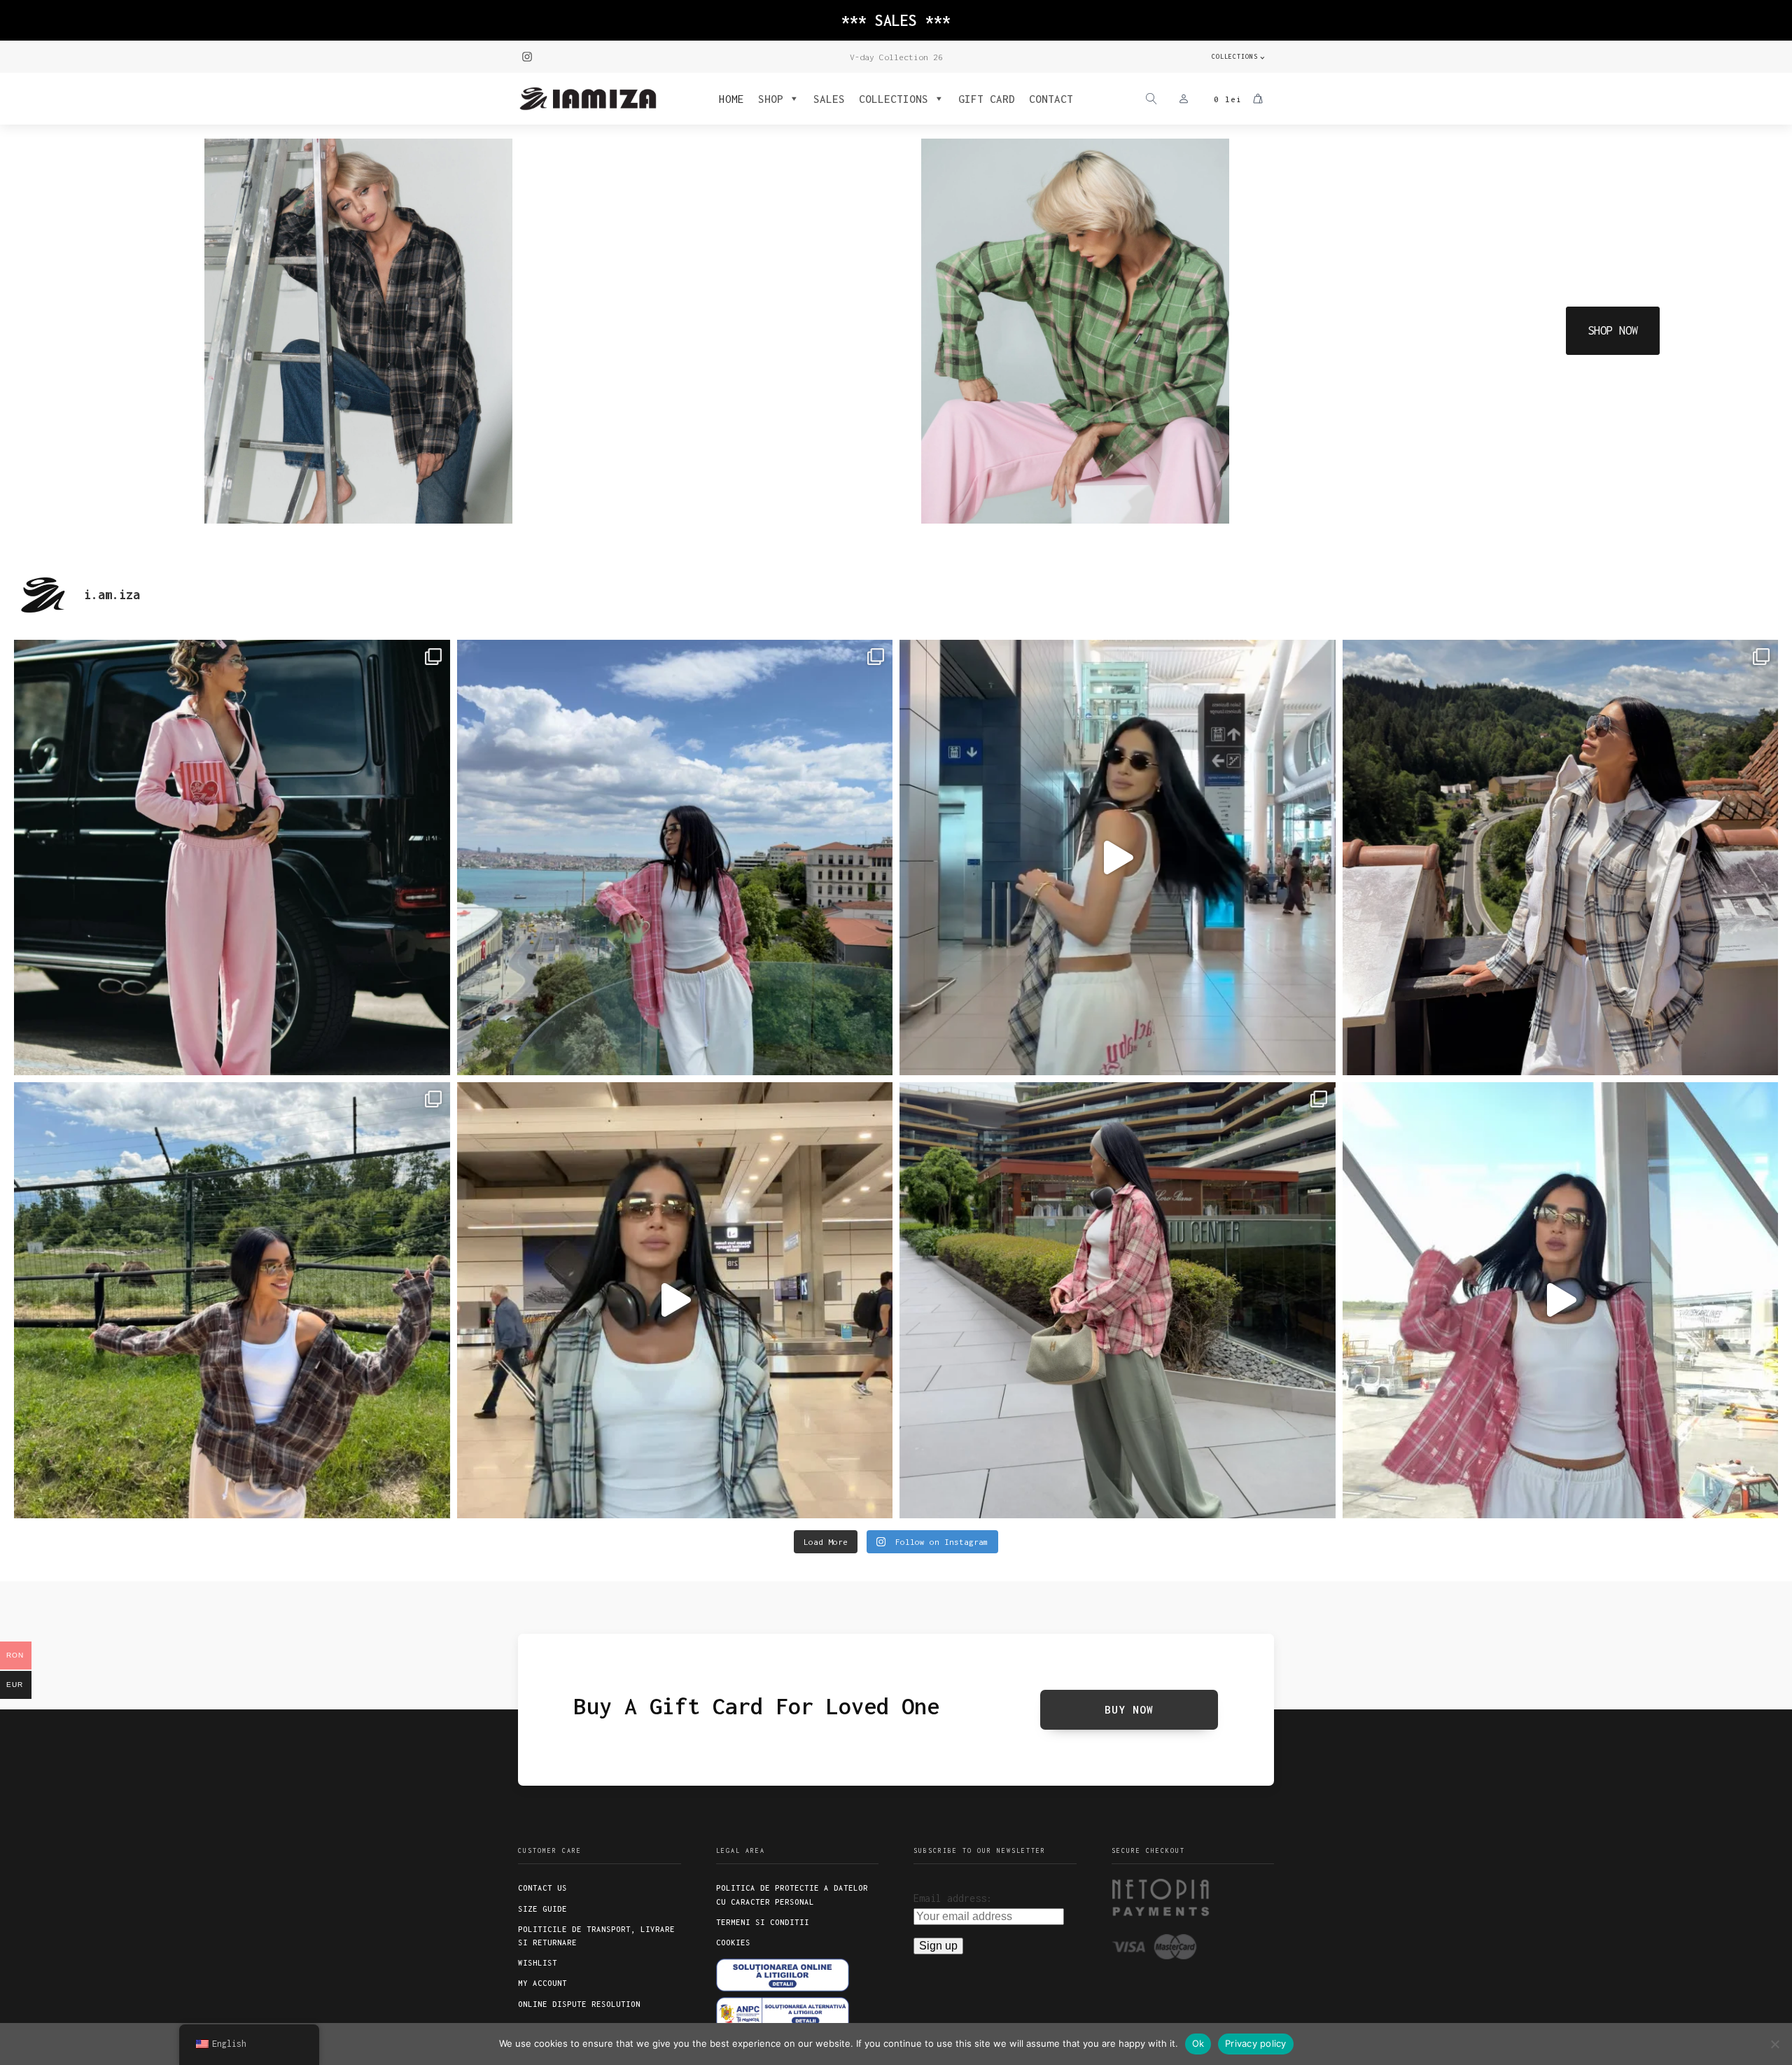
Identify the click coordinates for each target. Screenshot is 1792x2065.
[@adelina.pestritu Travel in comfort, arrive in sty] (675, 1300)
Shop (771, 99)
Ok (1198, 2043)
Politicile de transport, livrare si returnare (596, 1936)
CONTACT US (542, 1888)
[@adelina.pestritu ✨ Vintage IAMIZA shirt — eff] (1118, 1300)
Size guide (542, 1909)
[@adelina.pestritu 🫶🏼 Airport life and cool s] (1561, 1300)
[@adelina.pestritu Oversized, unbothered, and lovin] (232, 1300)
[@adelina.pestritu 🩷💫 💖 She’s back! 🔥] (675, 858)
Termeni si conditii (763, 1922)
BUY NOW (1129, 1709)
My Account (542, 1983)
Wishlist (538, 1963)
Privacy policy (1256, 2043)
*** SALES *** (896, 20)
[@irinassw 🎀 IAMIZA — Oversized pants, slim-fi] (232, 858)
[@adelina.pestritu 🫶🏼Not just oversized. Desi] (1561, 858)
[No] (1774, 2044)
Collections (1235, 56)
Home (731, 99)
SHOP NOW (1613, 330)
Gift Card (987, 99)
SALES (829, 99)
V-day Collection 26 (896, 57)
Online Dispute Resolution (579, 2004)
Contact (1051, 99)
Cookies (733, 1942)
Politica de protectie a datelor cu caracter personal (792, 1895)
